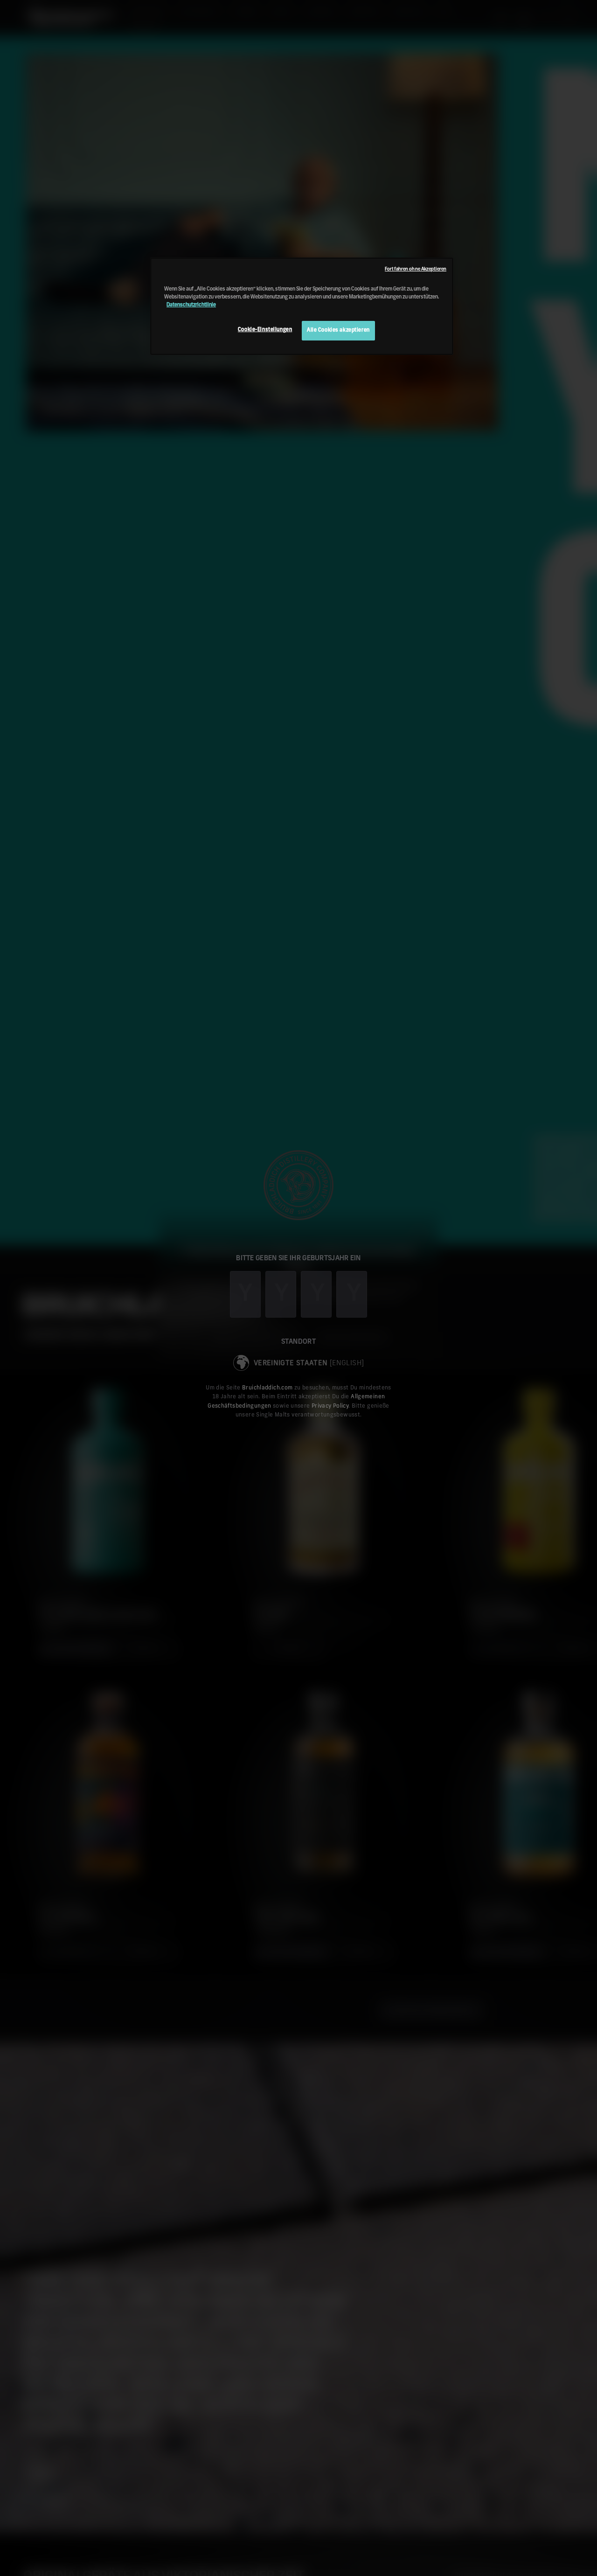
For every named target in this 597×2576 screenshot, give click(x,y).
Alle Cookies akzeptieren (338, 330)
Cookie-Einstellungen (265, 330)
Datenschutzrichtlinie (191, 305)
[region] (302, 306)
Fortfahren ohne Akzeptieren (416, 269)
